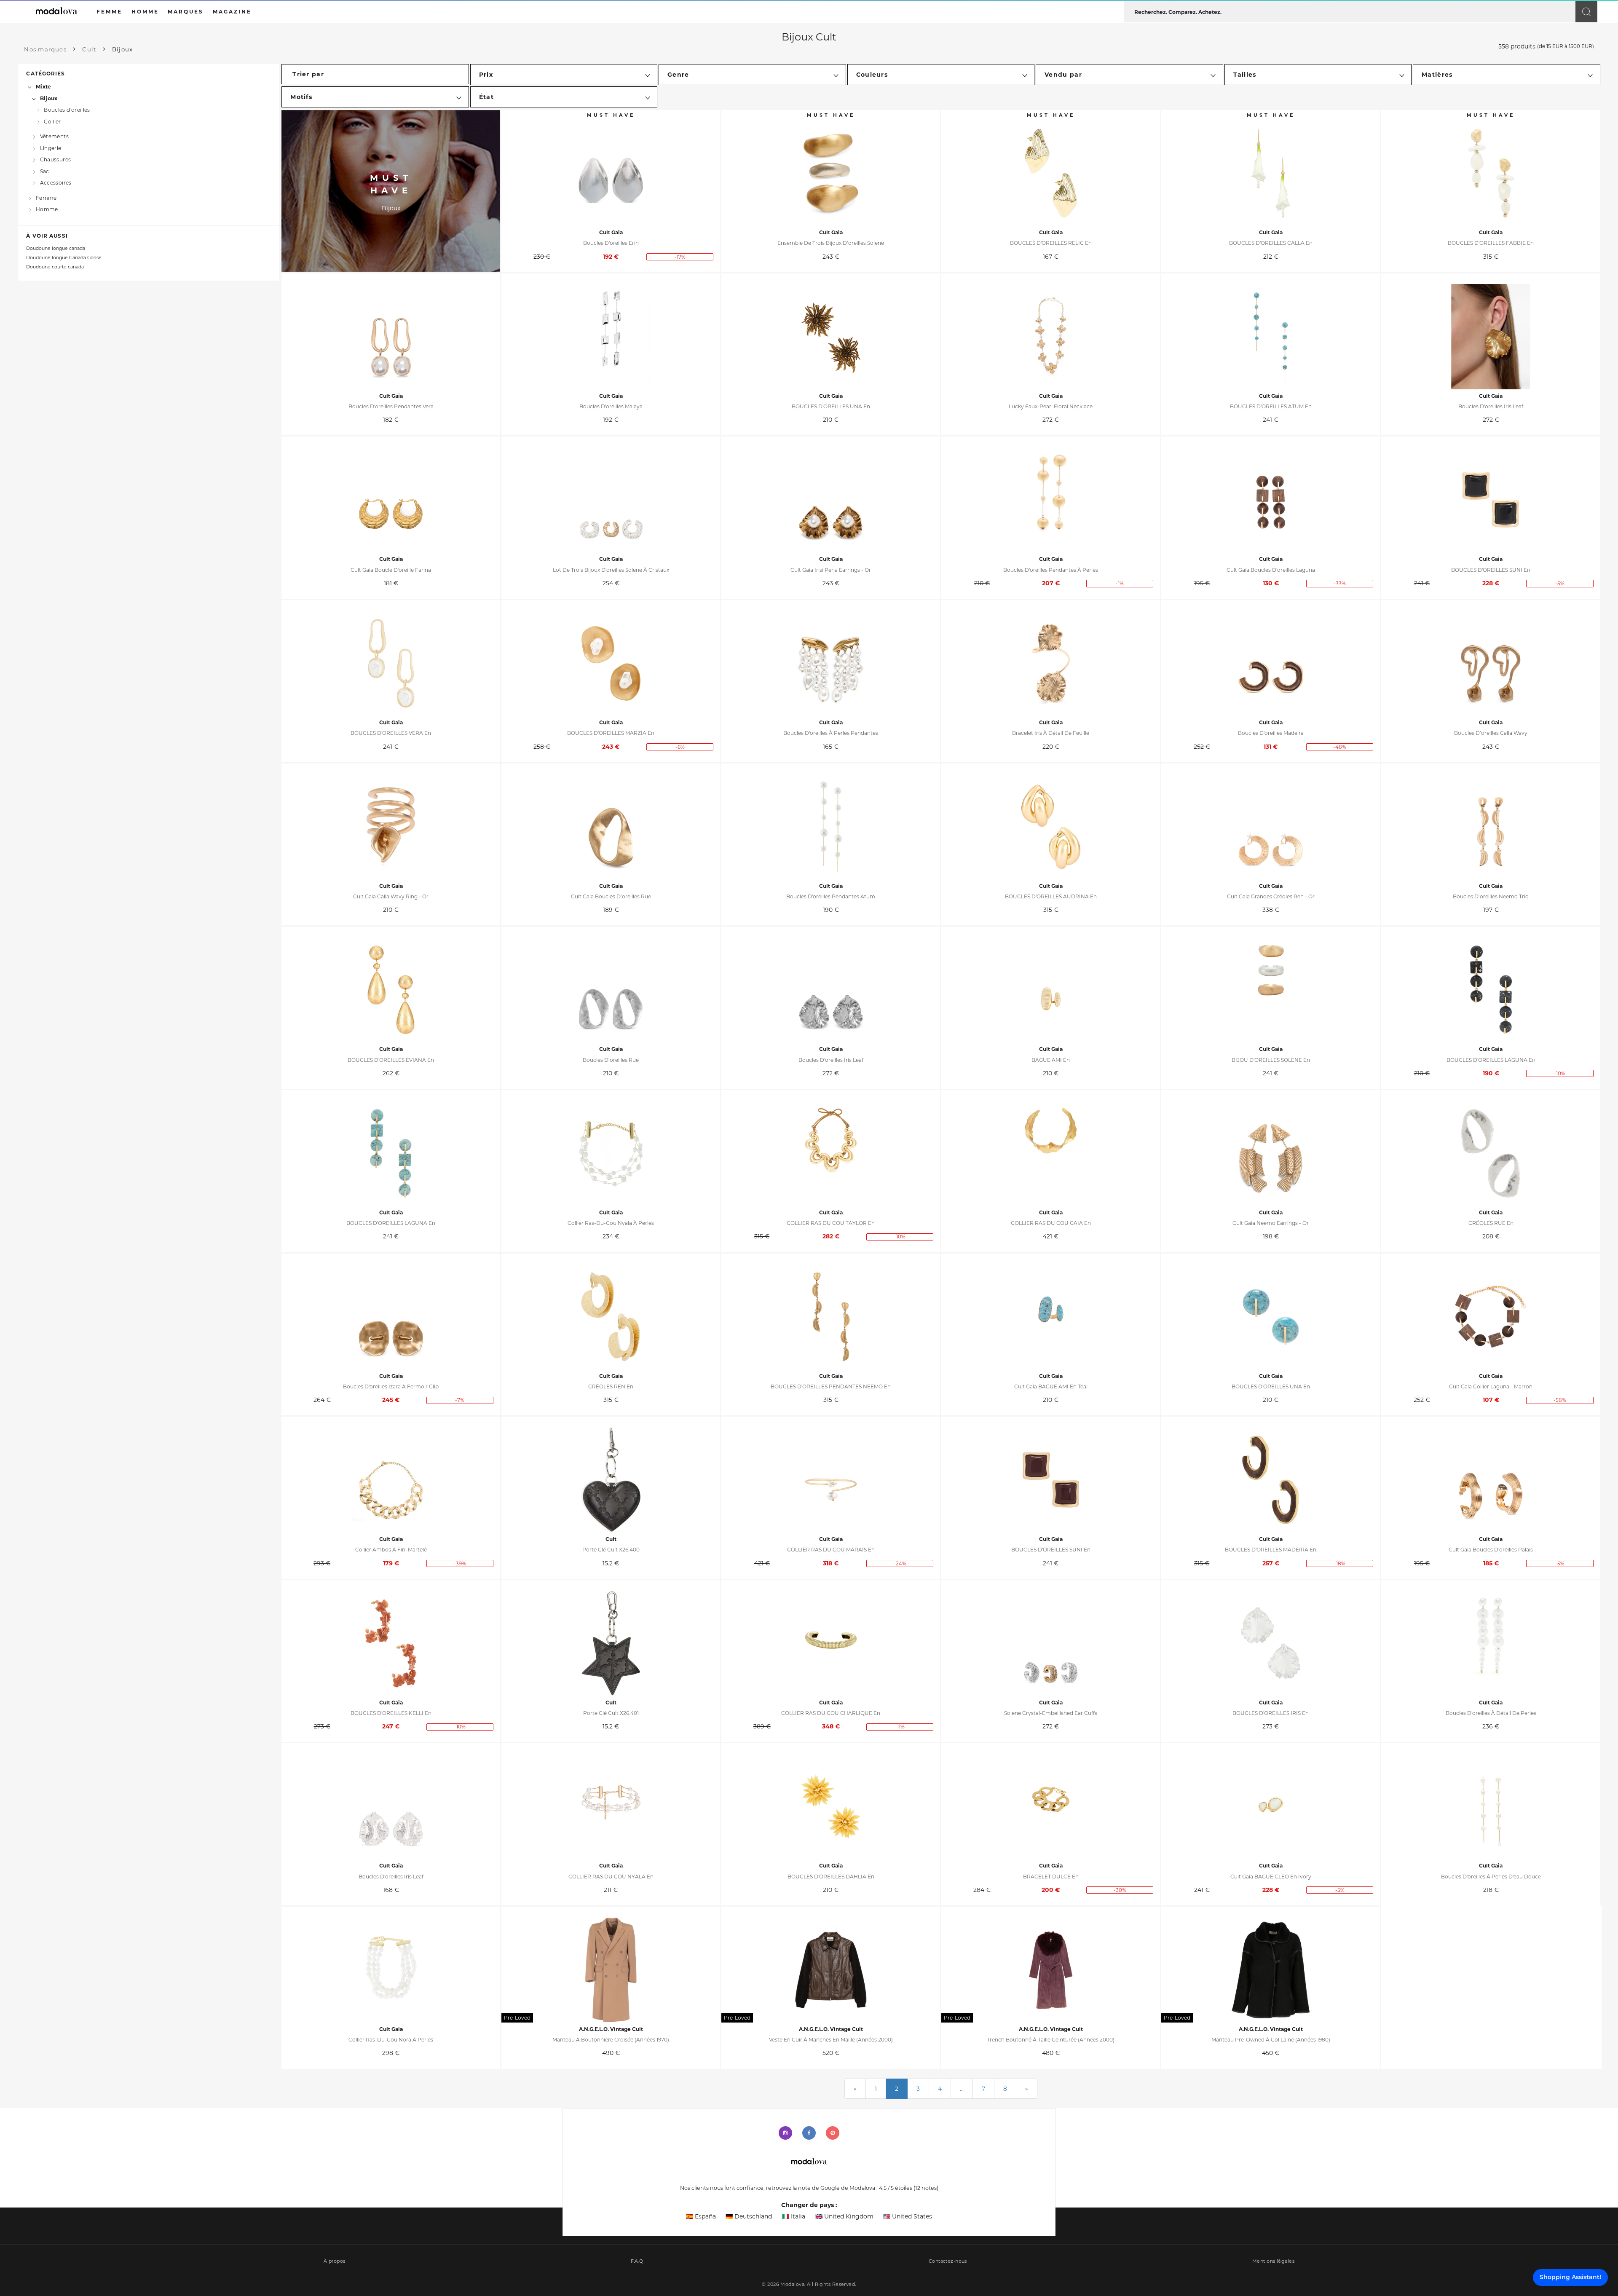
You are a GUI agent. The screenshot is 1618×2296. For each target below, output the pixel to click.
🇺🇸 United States (908, 2216)
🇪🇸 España (701, 2216)
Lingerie (51, 148)
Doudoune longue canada (56, 248)
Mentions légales (1273, 2261)
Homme (47, 209)
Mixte (43, 87)
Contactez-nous (948, 2261)
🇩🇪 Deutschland (749, 2216)
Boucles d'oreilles (67, 110)
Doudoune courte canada (55, 267)
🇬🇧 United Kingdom (844, 2216)
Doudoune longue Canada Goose (64, 258)
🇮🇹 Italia (794, 2216)
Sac (45, 171)
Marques (186, 12)
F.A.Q (637, 2261)
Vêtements (54, 136)
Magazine (232, 12)
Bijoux (49, 98)
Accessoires (56, 183)
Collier (52, 121)
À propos (335, 2261)
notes (926, 2188)
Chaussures (55, 159)
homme (145, 12)
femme (109, 12)
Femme (46, 198)
